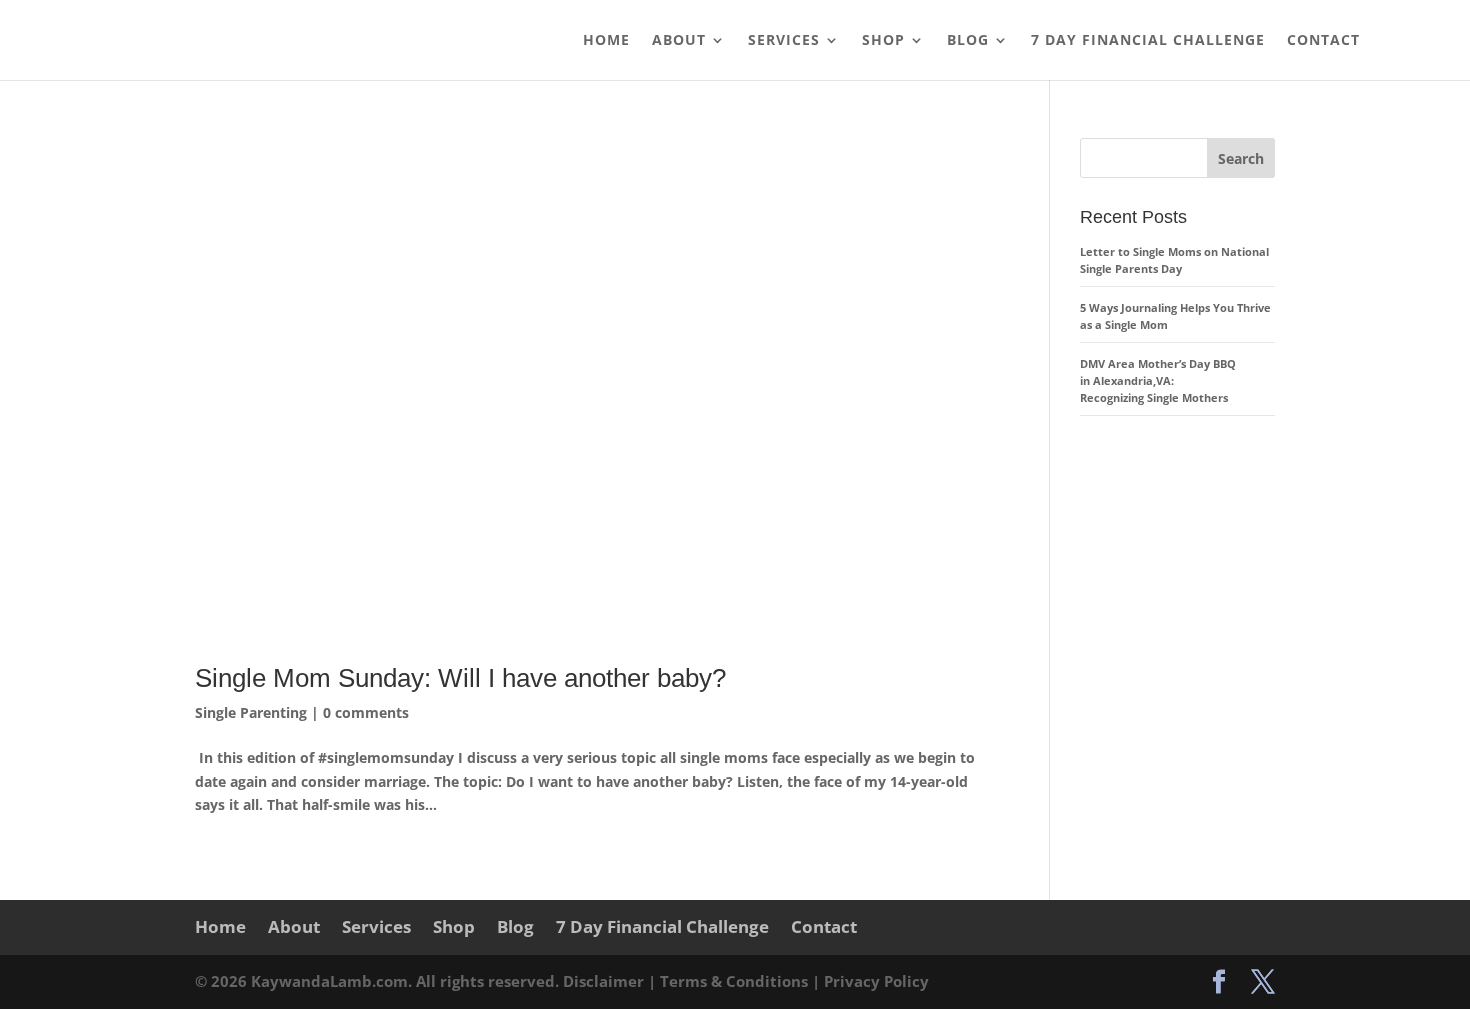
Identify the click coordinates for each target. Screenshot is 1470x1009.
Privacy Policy (876, 981)
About (679, 41)
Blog (968, 41)
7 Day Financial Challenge (1148, 41)
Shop (883, 41)
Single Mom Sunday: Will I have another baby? (460, 678)
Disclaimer (605, 981)
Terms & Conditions (736, 981)
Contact (1323, 41)
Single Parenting (251, 712)
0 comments (366, 712)
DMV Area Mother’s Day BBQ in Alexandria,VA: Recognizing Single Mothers (1158, 380)
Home (606, 41)
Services (784, 41)
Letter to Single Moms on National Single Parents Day (1174, 260)
